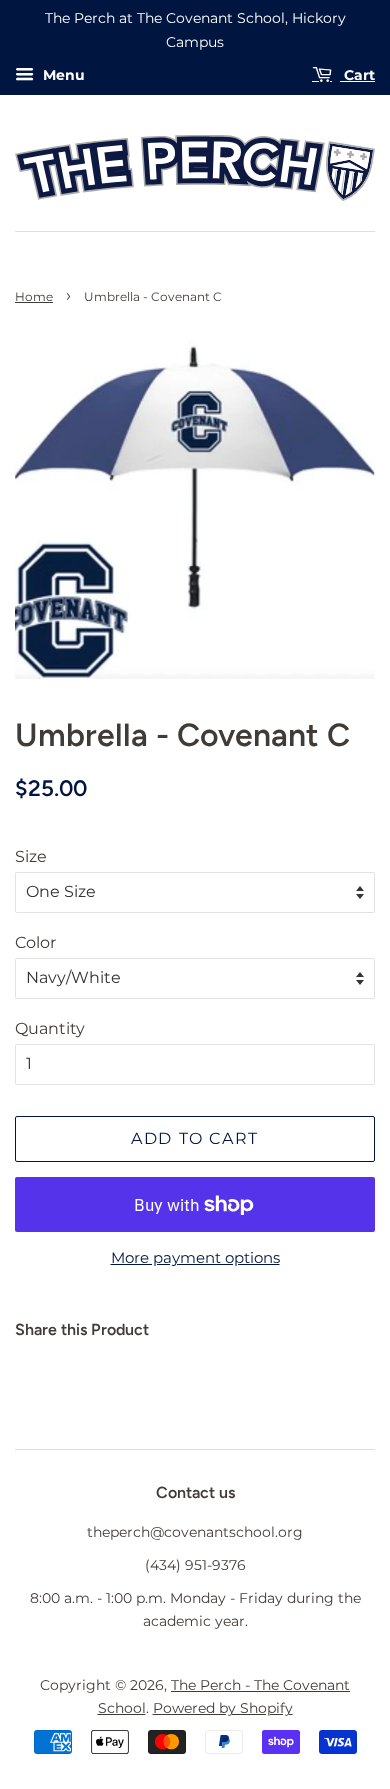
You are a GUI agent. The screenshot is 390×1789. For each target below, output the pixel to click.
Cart (357, 75)
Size (31, 856)
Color (35, 942)
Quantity (50, 1028)
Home (34, 296)
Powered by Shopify (223, 1708)
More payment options (195, 1257)
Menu (62, 75)
